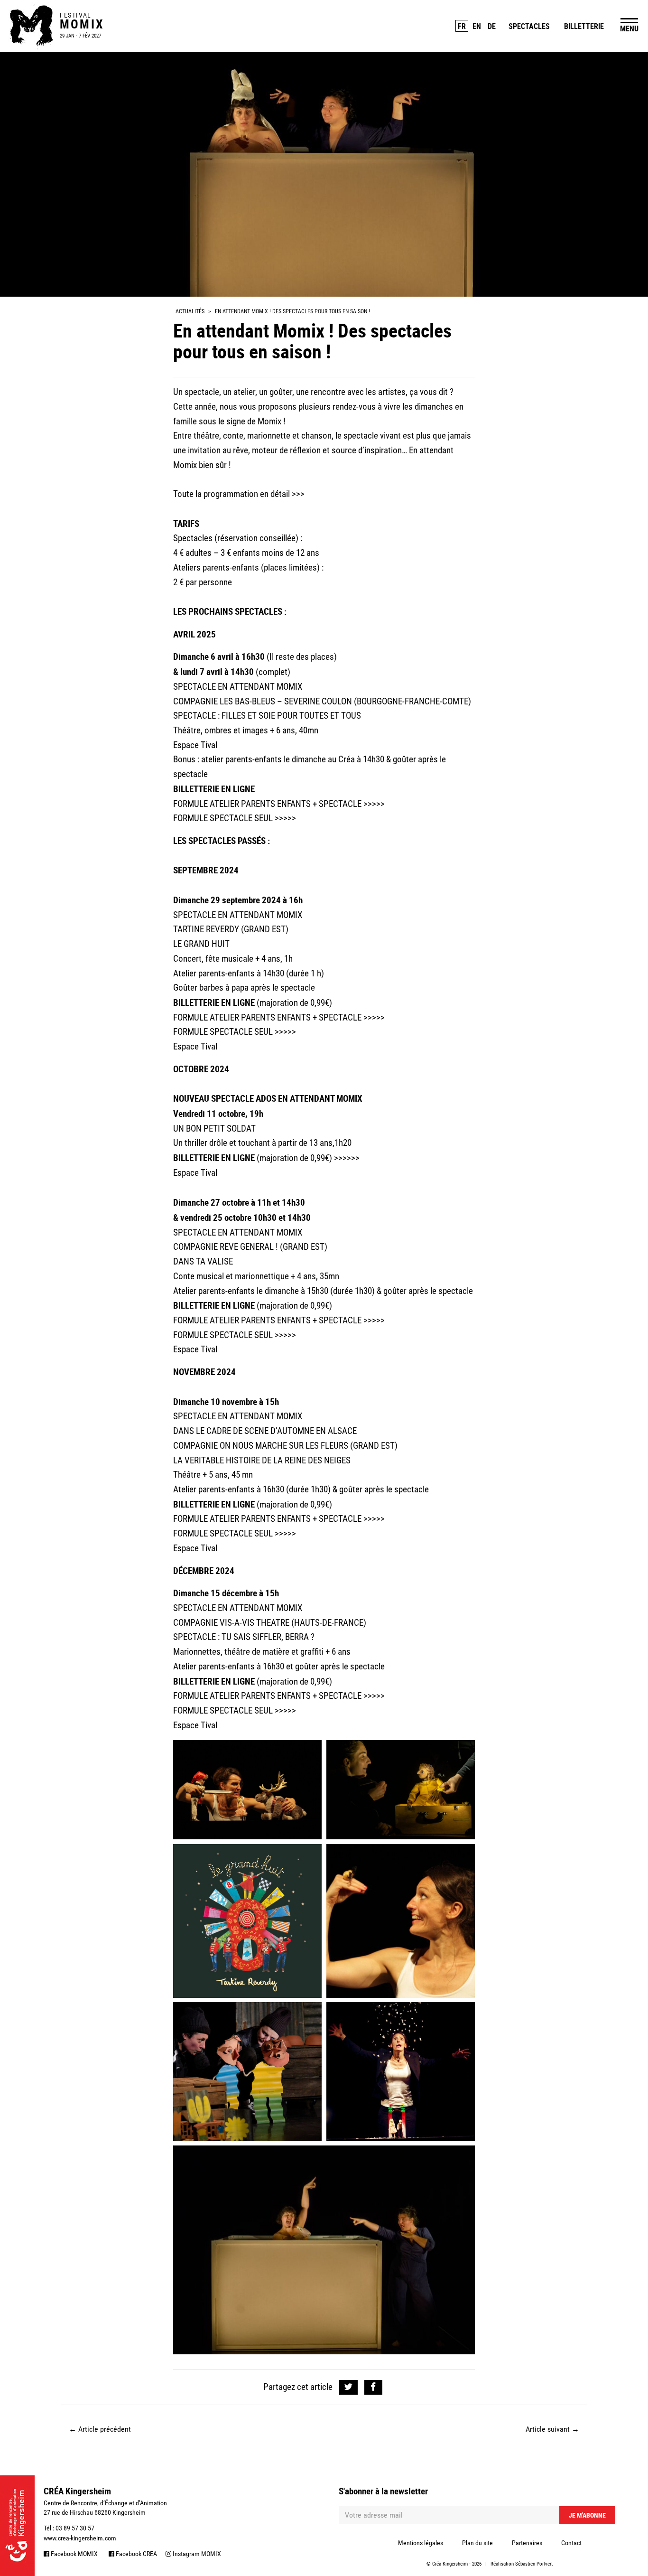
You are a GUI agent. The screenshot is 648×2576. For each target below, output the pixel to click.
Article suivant (552, 2429)
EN (477, 26)
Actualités (190, 311)
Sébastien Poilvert (534, 2564)
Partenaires (527, 2543)
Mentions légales (421, 2543)
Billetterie (584, 26)
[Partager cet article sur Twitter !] (348, 2387)
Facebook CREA (136, 2554)
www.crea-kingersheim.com (80, 2538)
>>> (298, 494)
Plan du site (477, 2543)
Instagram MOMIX (196, 2554)
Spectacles (529, 26)
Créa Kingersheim (450, 2564)
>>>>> (374, 804)
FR (462, 26)
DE (492, 26)
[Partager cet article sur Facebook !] (374, 2387)
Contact (571, 2543)
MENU (629, 28)
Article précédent (100, 2429)
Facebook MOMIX (74, 2554)
